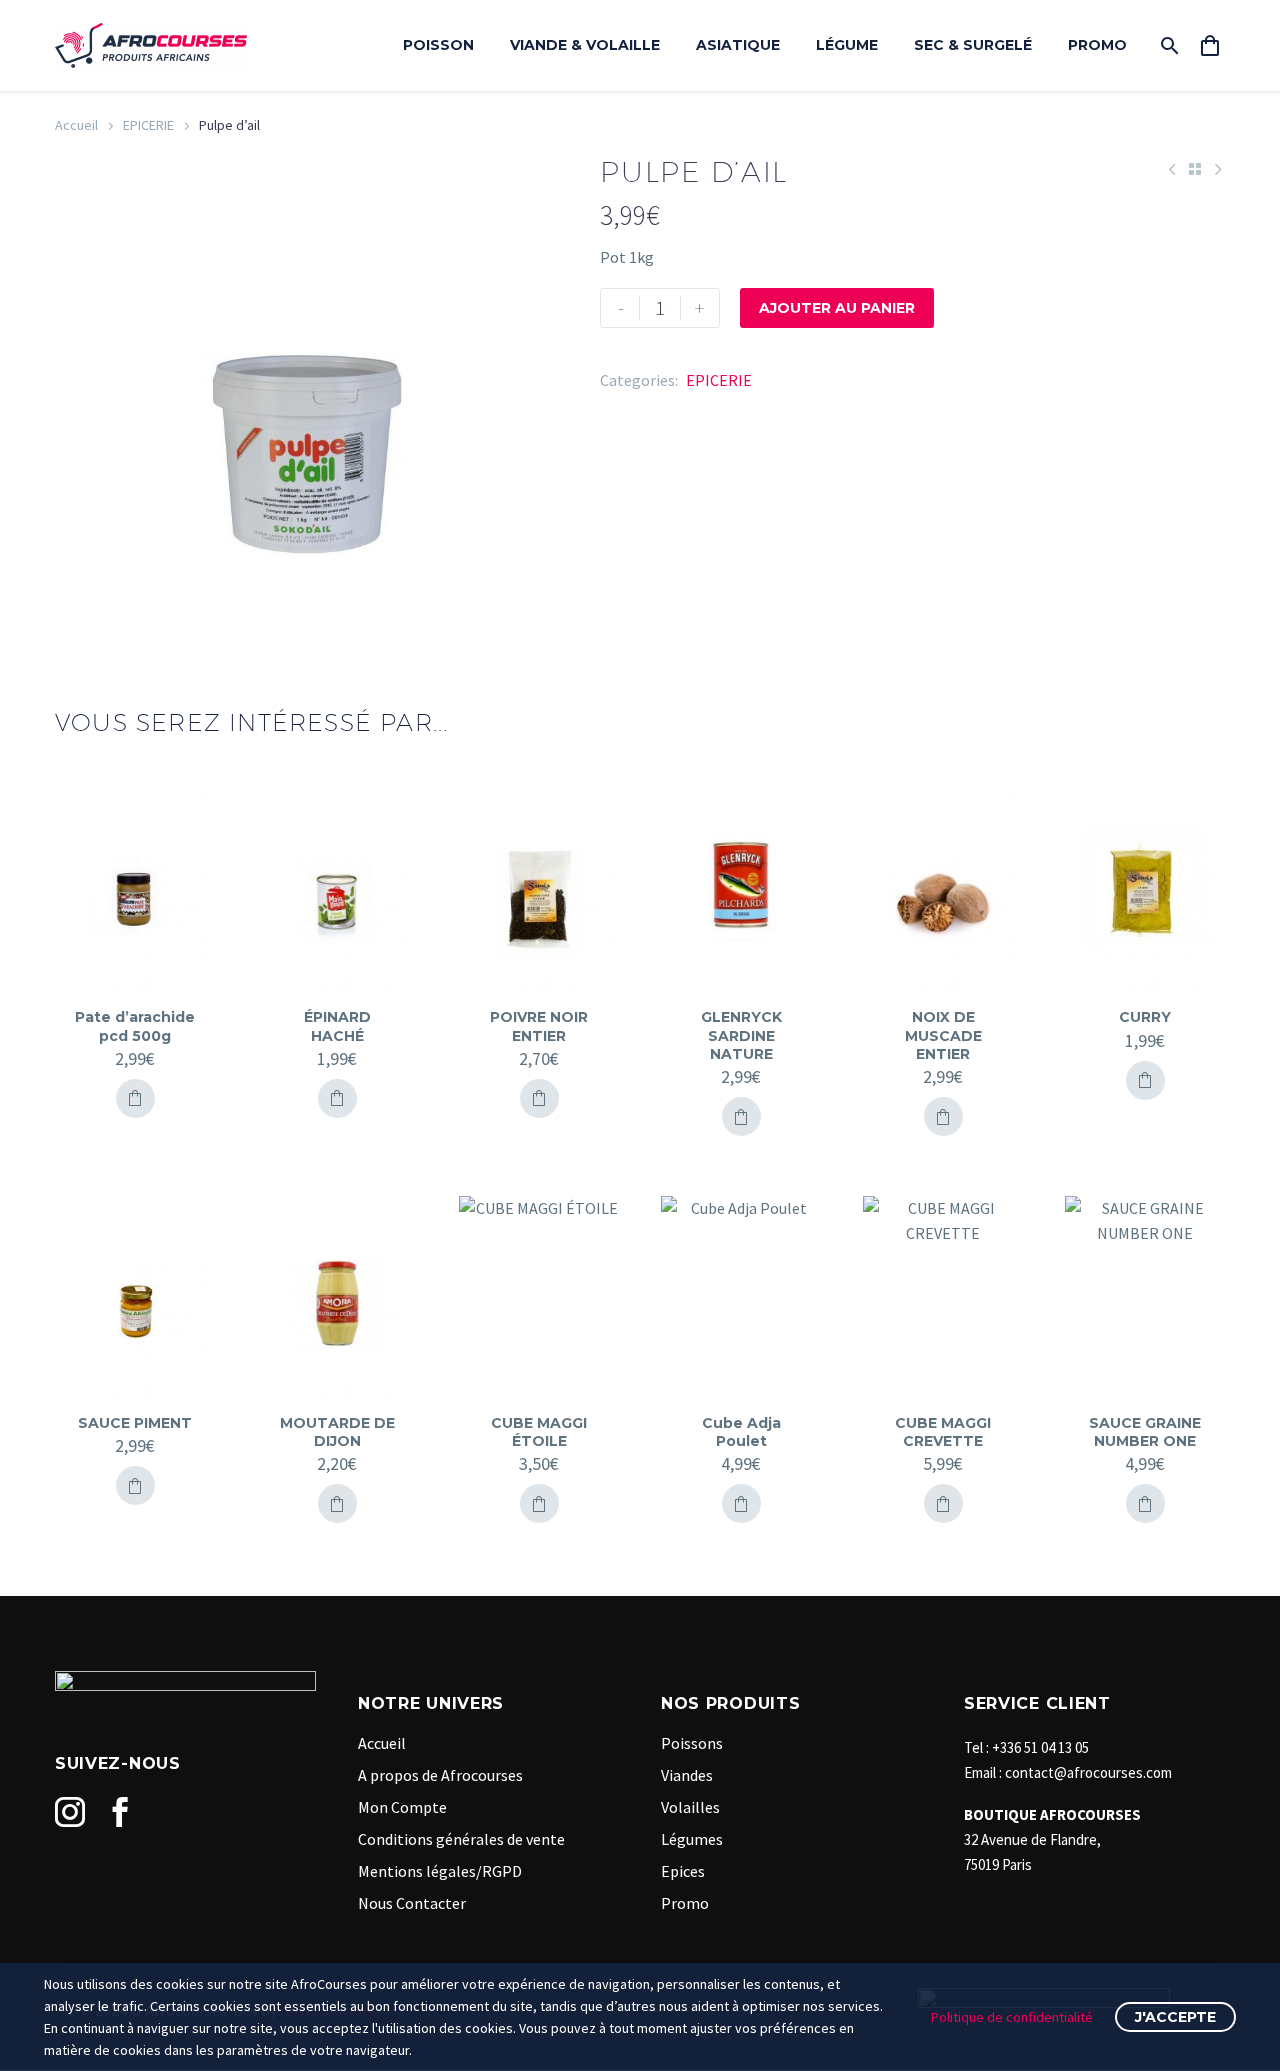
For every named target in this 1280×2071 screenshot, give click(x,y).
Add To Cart (135, 1098)
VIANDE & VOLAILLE (585, 45)
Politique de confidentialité (1012, 2017)
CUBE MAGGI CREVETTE (943, 1432)
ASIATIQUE (738, 45)
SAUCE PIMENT (135, 1423)
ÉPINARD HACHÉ (337, 1026)
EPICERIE (148, 125)
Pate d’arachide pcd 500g (135, 1026)
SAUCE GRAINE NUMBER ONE (1145, 1432)
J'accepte (1175, 2017)
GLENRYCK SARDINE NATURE (741, 1035)
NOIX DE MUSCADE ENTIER (943, 1035)
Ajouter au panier (837, 308)
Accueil (76, 125)
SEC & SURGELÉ (973, 45)
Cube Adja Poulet (741, 1432)
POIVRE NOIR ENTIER (539, 1026)
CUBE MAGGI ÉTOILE (539, 1432)
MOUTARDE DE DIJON (337, 1432)
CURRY (1145, 1017)
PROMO (1097, 45)
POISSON (438, 45)
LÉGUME (847, 45)
